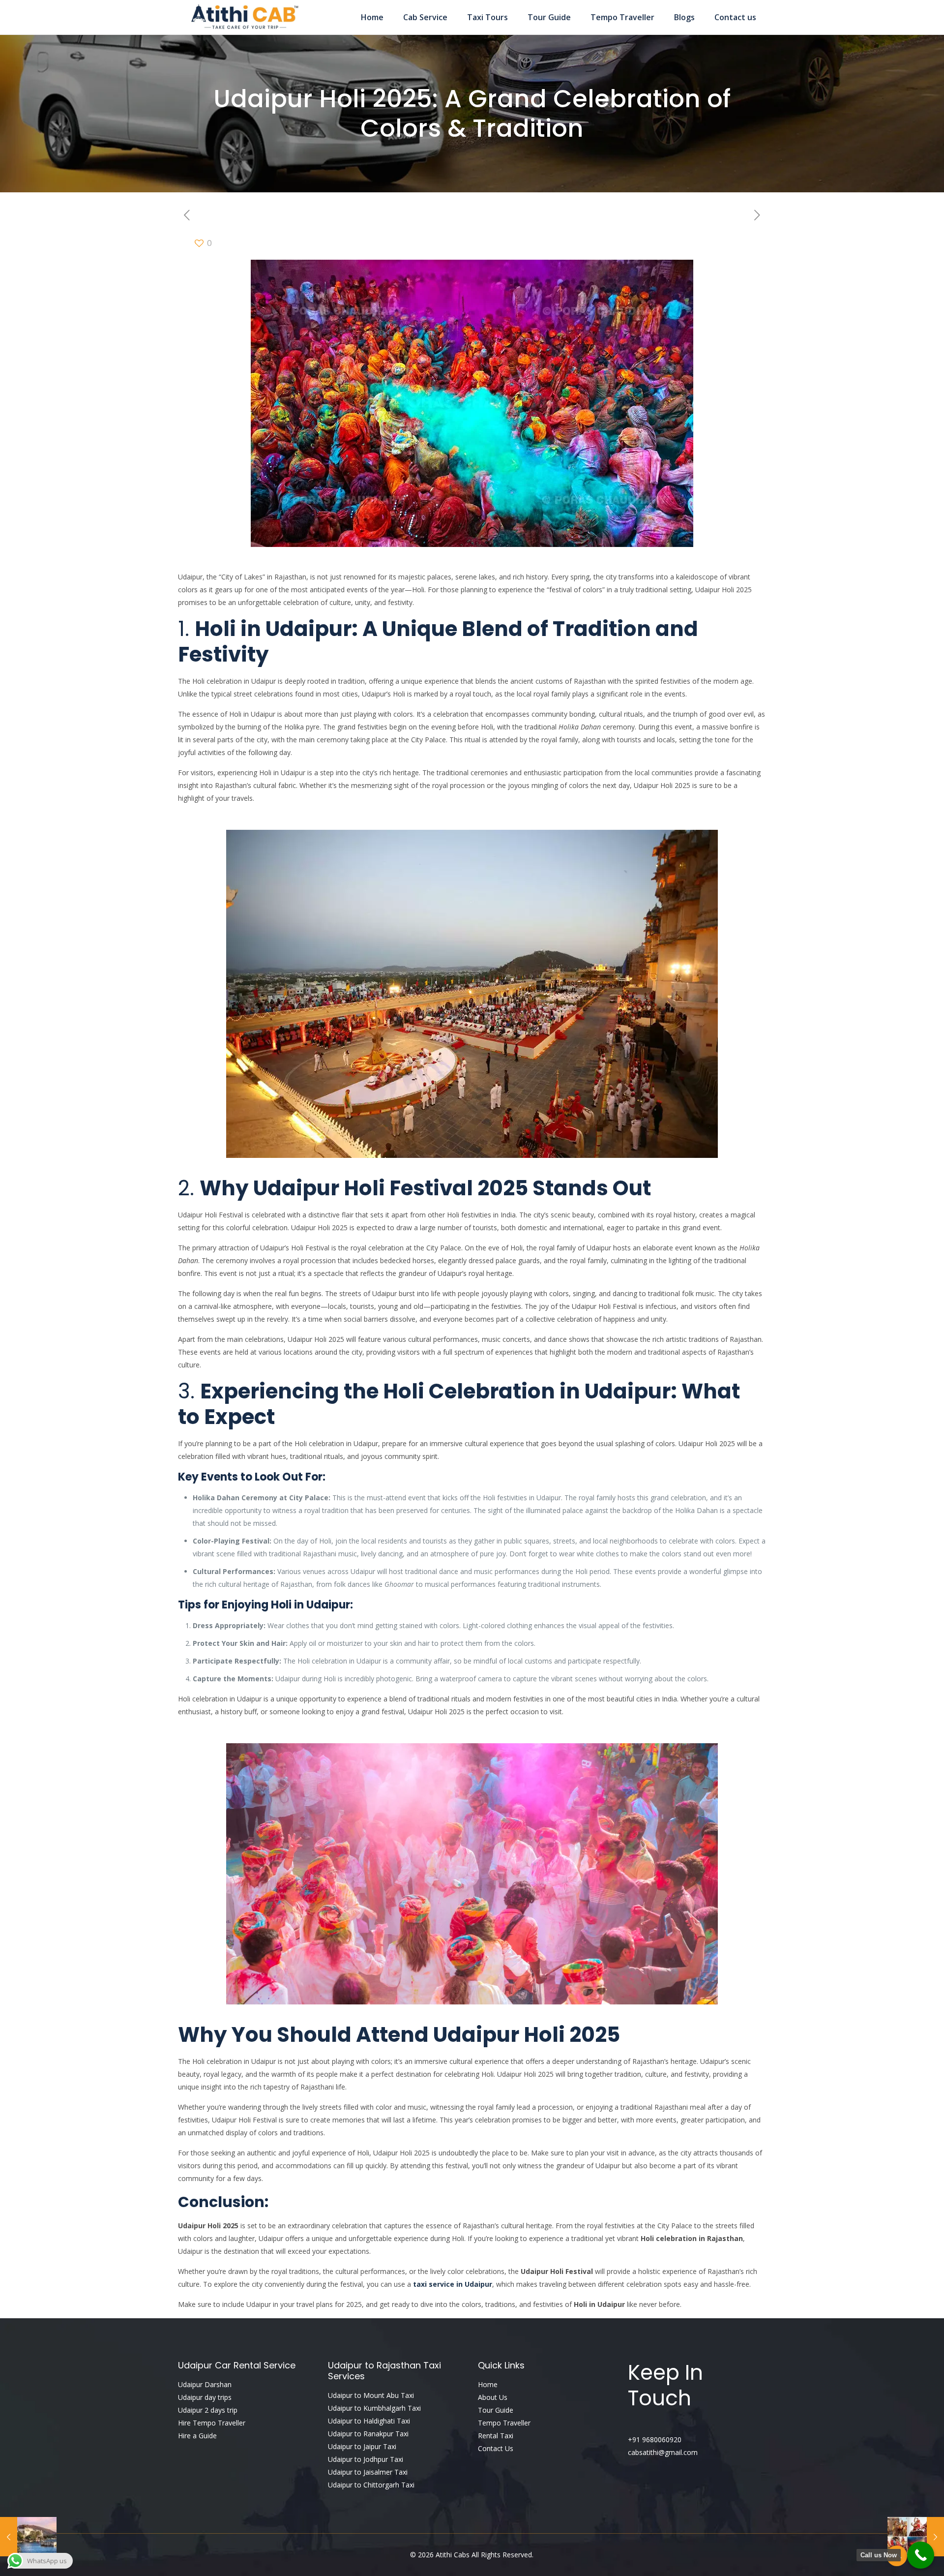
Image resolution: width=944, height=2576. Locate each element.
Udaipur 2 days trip (208, 2410)
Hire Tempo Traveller (212, 2423)
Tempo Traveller (504, 2423)
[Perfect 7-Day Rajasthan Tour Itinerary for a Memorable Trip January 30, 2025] (28, 2537)
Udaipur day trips (205, 2397)
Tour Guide (496, 2410)
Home (488, 2384)
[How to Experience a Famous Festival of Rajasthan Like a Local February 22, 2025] (916, 2537)
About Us (493, 2397)
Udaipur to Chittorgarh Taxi (371, 2485)
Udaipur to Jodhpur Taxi (366, 2459)
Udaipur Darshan (205, 2384)
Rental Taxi (496, 2436)
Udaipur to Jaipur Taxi (362, 2446)
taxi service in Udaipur (453, 2284)
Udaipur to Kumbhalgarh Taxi (374, 2408)
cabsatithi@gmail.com (663, 2452)
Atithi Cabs (454, 2555)
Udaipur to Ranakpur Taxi (368, 2434)
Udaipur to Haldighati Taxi (369, 2421)
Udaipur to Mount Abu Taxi (371, 2395)
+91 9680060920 (655, 2440)
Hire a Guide (197, 2436)
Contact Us (496, 2448)
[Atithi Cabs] (244, 17)
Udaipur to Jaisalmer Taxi (368, 2472)
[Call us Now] (921, 2555)
